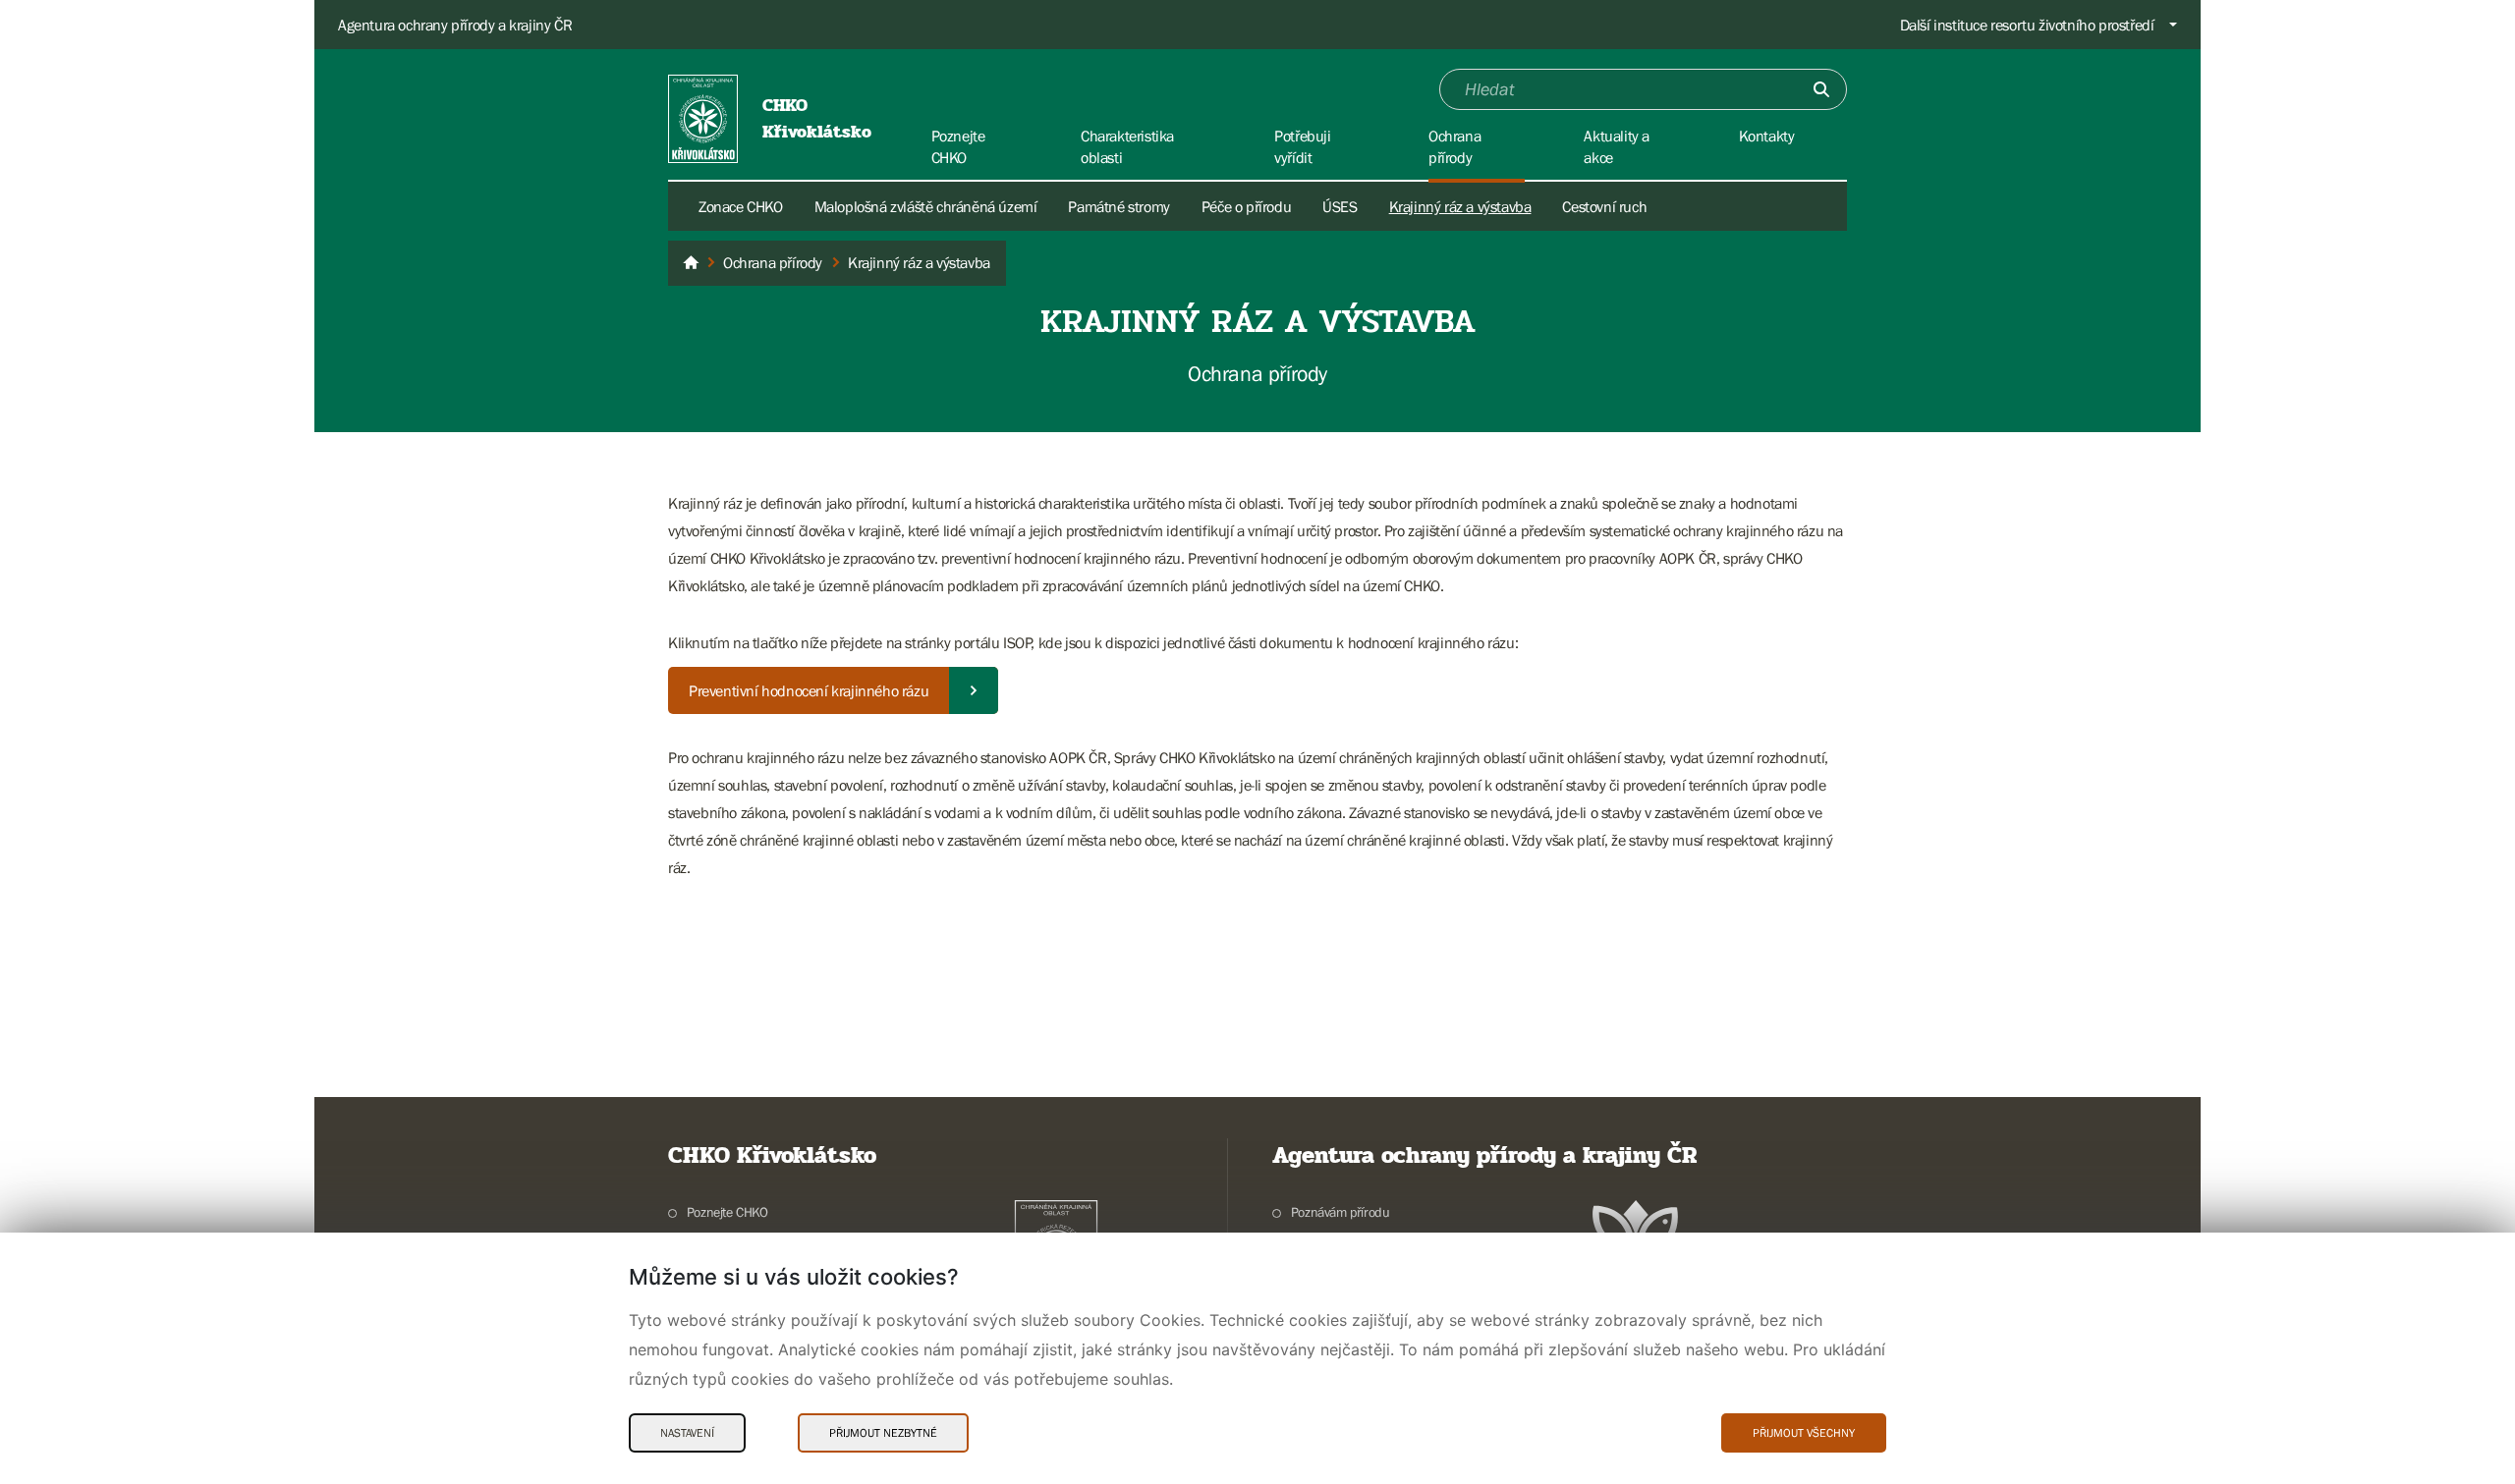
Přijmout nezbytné (883, 1433)
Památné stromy (1118, 206)
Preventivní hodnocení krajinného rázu (809, 690)
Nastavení (687, 1433)
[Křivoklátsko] (691, 263)
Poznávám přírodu (1340, 1212)
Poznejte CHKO (727, 1212)
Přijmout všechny (1804, 1433)
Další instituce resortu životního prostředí (2027, 25)
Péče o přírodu (1246, 206)
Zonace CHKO (741, 206)
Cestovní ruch (1604, 206)
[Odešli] (1821, 89)
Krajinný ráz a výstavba (1460, 206)
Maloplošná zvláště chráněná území (926, 206)
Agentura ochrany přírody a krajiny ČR (455, 25)
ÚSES (1340, 206)
